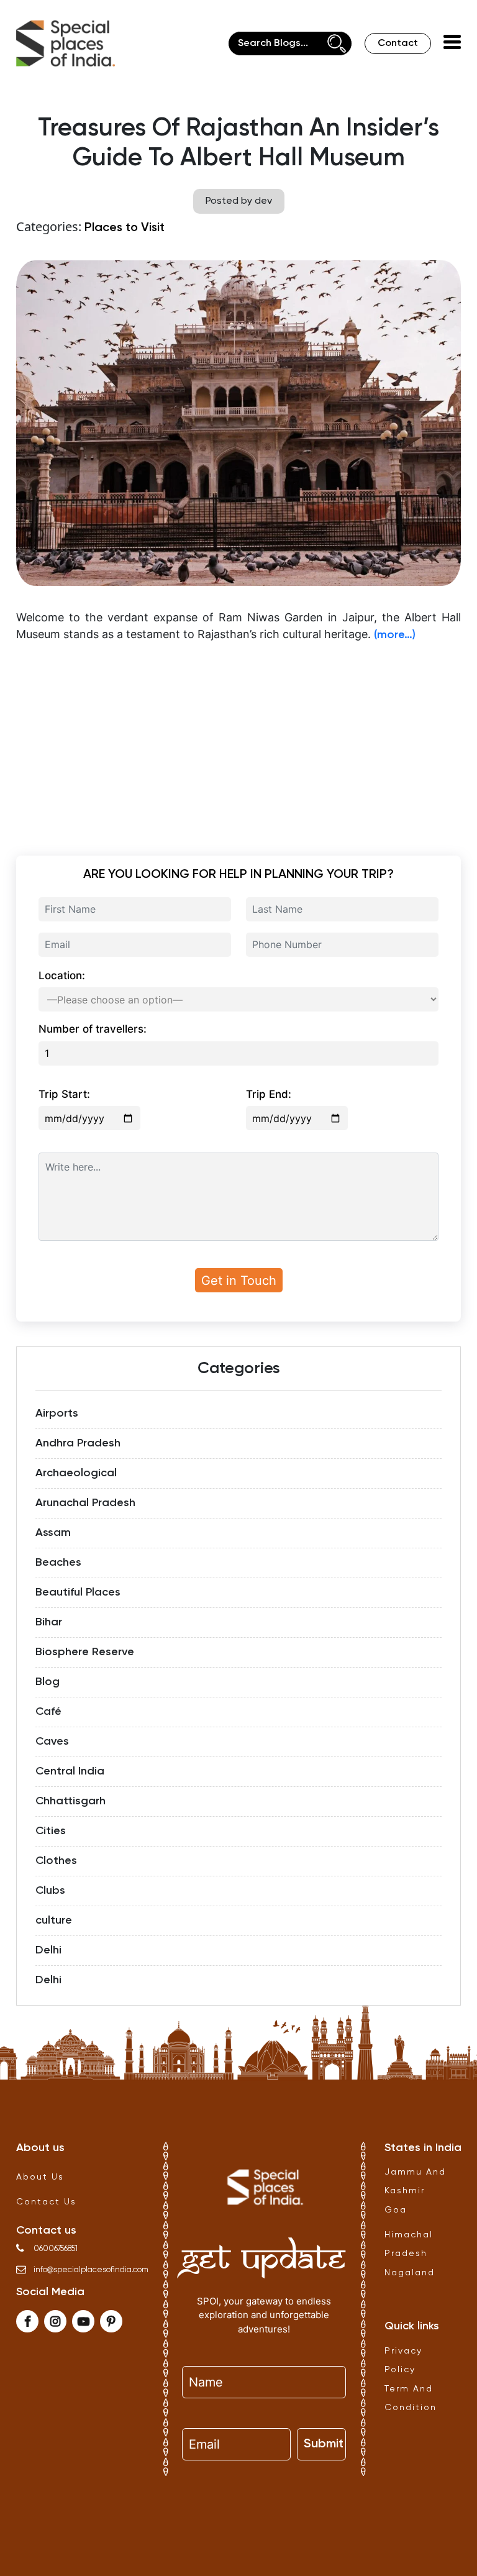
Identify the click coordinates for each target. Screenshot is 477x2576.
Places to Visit (125, 228)
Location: (62, 975)
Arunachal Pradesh (85, 1503)
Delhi (48, 1950)
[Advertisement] (238, 741)
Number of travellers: (93, 1029)
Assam (53, 1533)
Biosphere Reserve (85, 1652)
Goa (396, 2210)
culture (54, 1921)
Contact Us (46, 2202)
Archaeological (76, 1473)
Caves (52, 1742)
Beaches (58, 1563)
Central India (70, 1771)
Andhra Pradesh (78, 1443)
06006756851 (56, 2249)
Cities (51, 1831)
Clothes (56, 1861)
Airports (57, 1414)
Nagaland (410, 2273)
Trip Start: (64, 1094)
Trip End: (269, 1094)
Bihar (49, 1622)
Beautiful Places (78, 1592)
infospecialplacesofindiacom (91, 2270)
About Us (40, 2177)
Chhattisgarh (70, 1801)
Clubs (50, 1891)
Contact (398, 43)
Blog (48, 1682)
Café (48, 1712)
